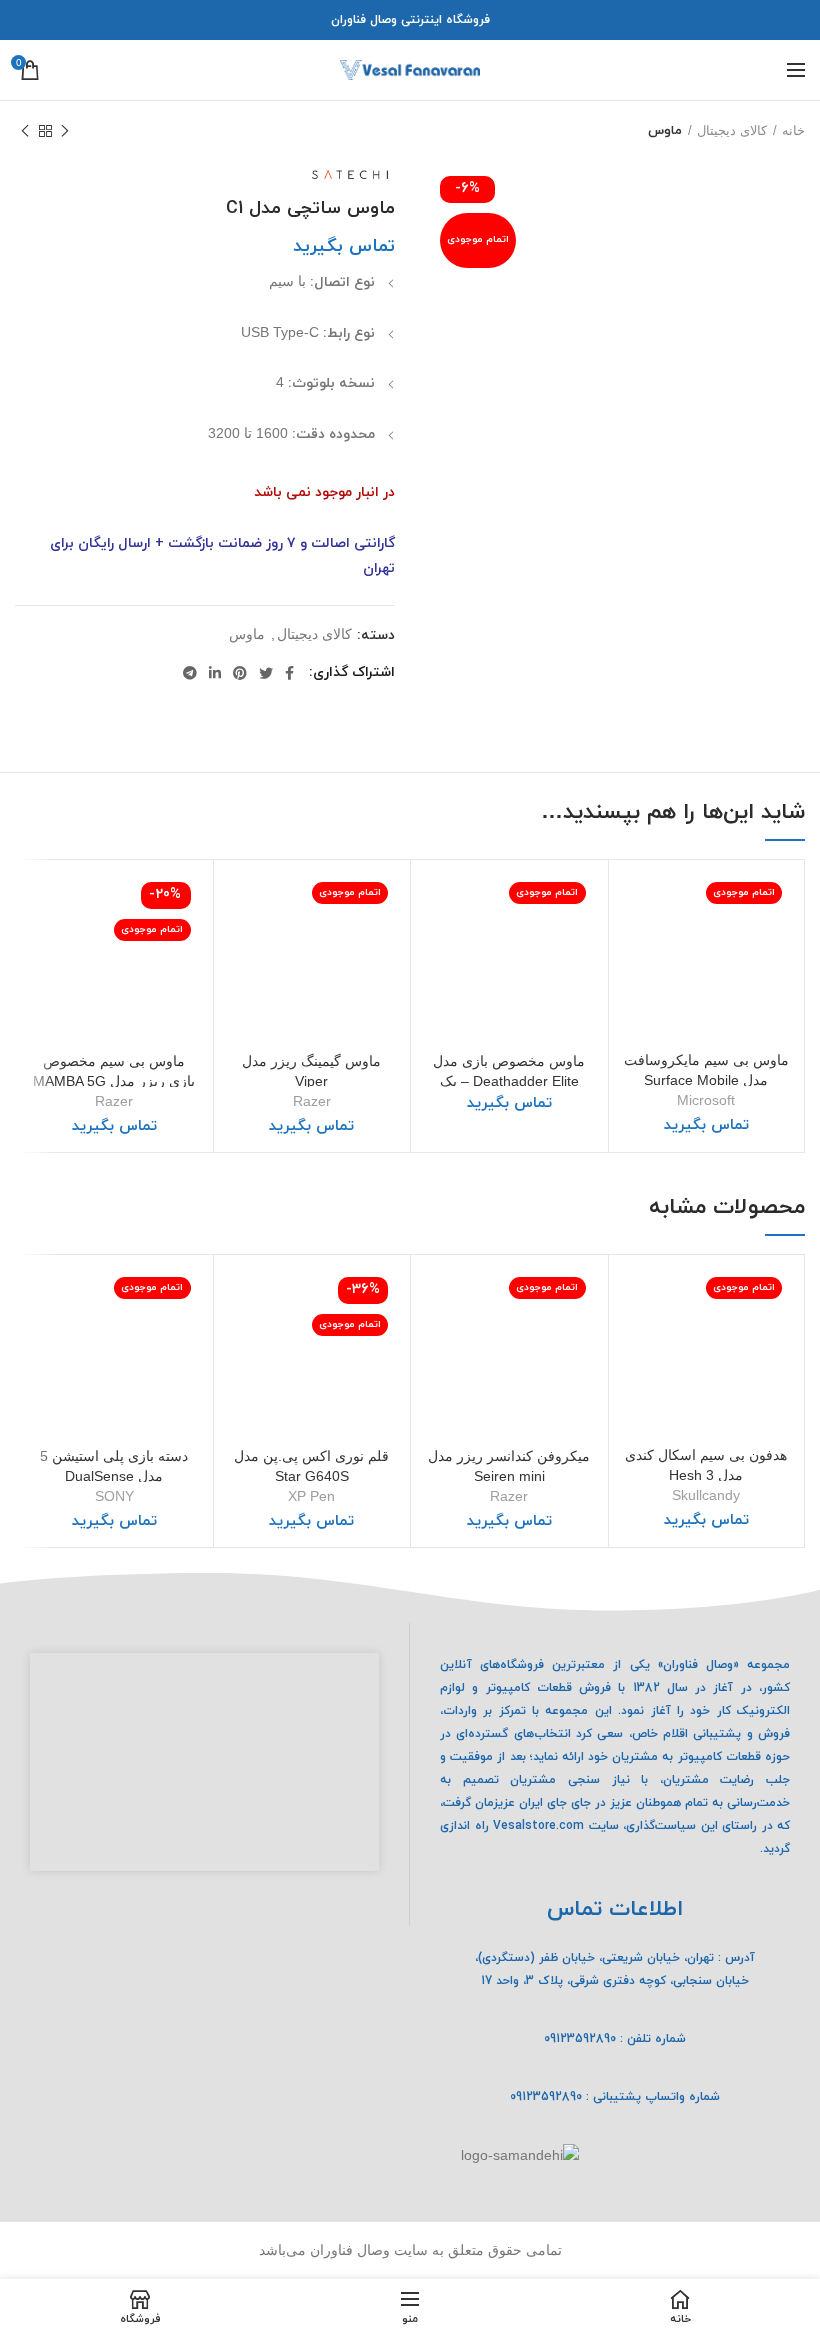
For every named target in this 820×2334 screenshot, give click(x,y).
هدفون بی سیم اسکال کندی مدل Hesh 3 (706, 1465)
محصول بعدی (25, 131)
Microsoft (706, 1100)
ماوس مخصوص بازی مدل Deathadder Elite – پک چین (509, 1081)
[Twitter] (266, 673)
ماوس (665, 131)
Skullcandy (706, 1495)
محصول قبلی (65, 131)
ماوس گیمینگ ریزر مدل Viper (311, 1071)
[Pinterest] (240, 673)
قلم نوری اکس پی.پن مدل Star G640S (311, 1466)
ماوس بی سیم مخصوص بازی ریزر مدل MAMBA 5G (114, 1071)
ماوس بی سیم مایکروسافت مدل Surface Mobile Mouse (706, 1080)
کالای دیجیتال (732, 130)
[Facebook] (289, 673)
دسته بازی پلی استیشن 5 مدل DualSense (114, 1466)
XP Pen (311, 1496)
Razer (312, 1101)
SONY (114, 1496)
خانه (793, 130)
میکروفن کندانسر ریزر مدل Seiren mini (509, 1466)
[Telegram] (190, 673)
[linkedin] (215, 673)
